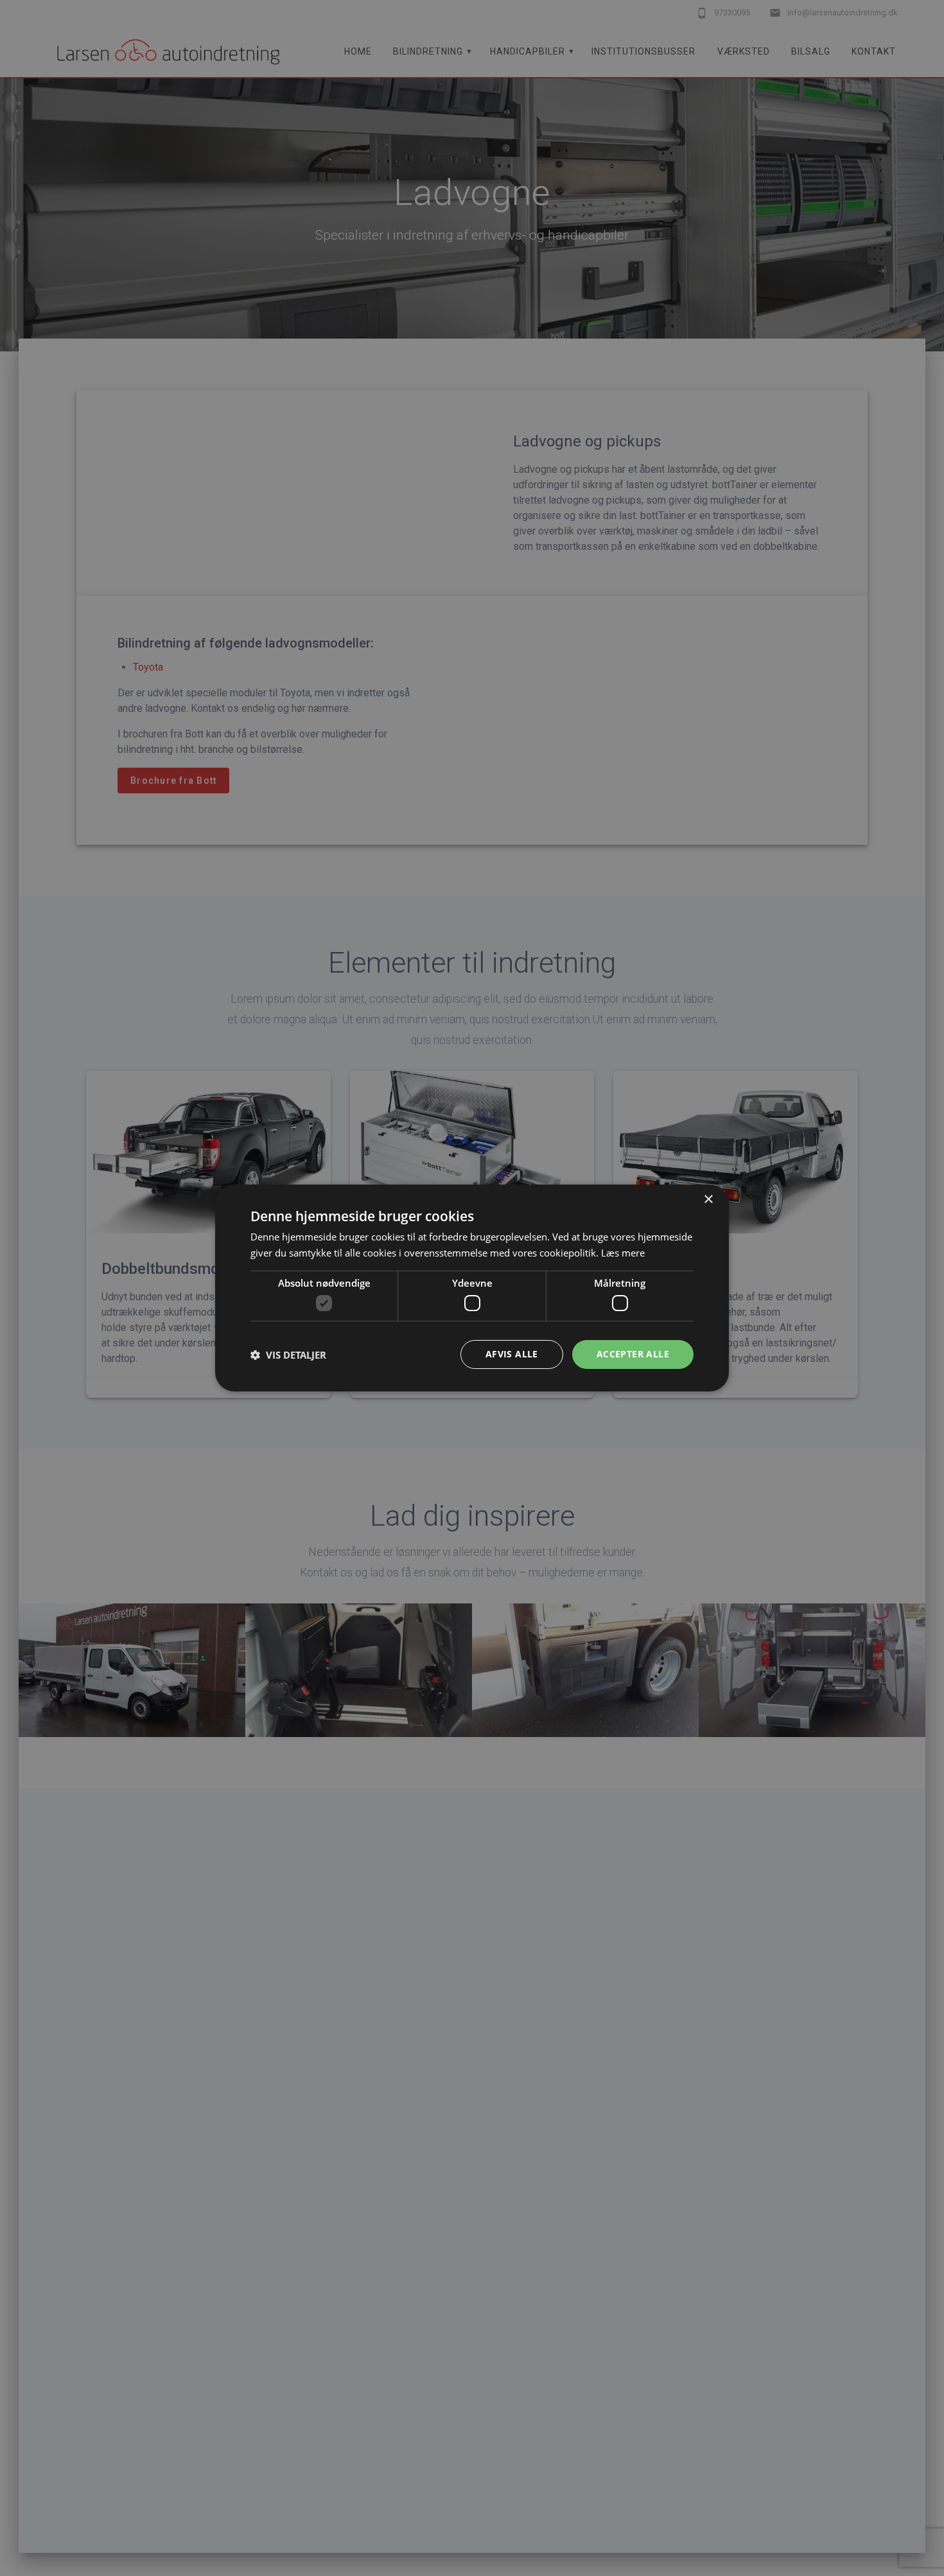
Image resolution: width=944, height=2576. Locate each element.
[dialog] (472, 1288)
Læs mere (623, 1253)
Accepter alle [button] (633, 1354)
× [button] (708, 1200)
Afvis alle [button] (512, 1354)
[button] (288, 1355)
